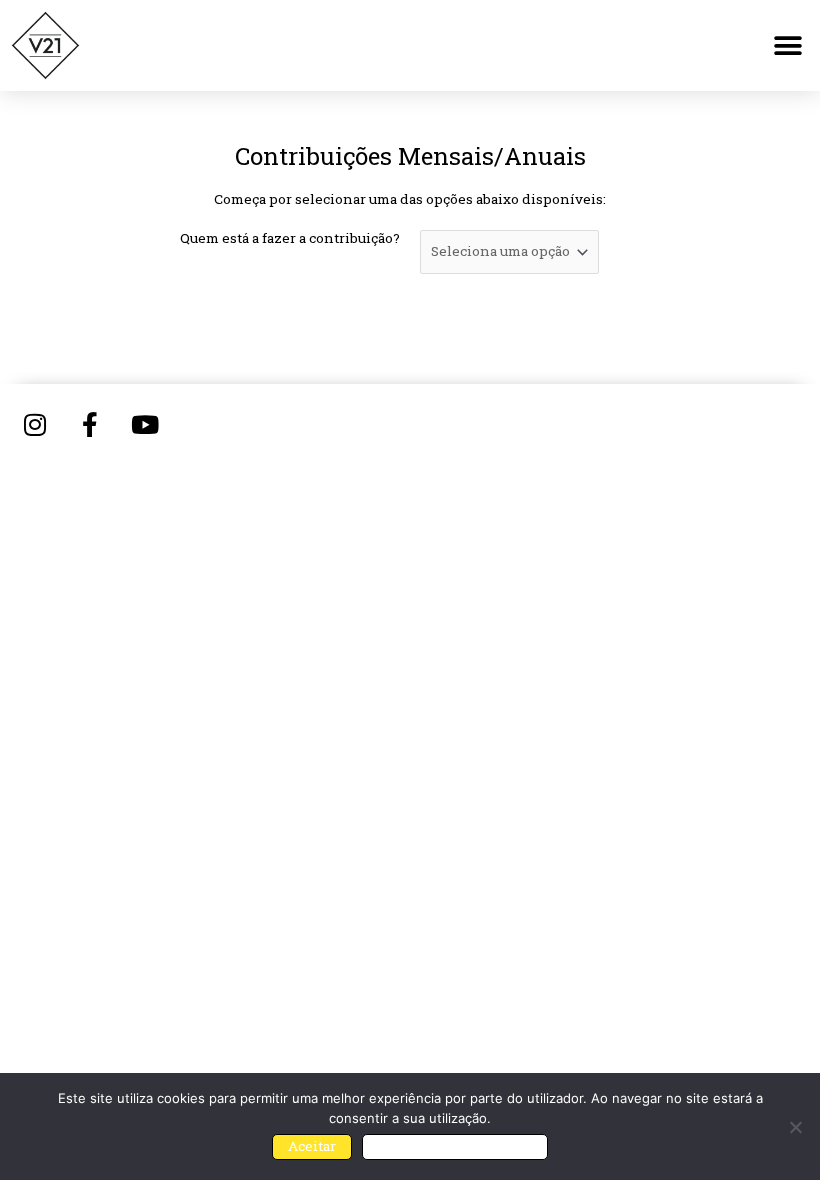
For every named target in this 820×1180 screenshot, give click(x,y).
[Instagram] (35, 424)
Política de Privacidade (455, 1146)
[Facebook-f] (90, 424)
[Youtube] (145, 424)
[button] (787, 45)
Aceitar (312, 1146)
